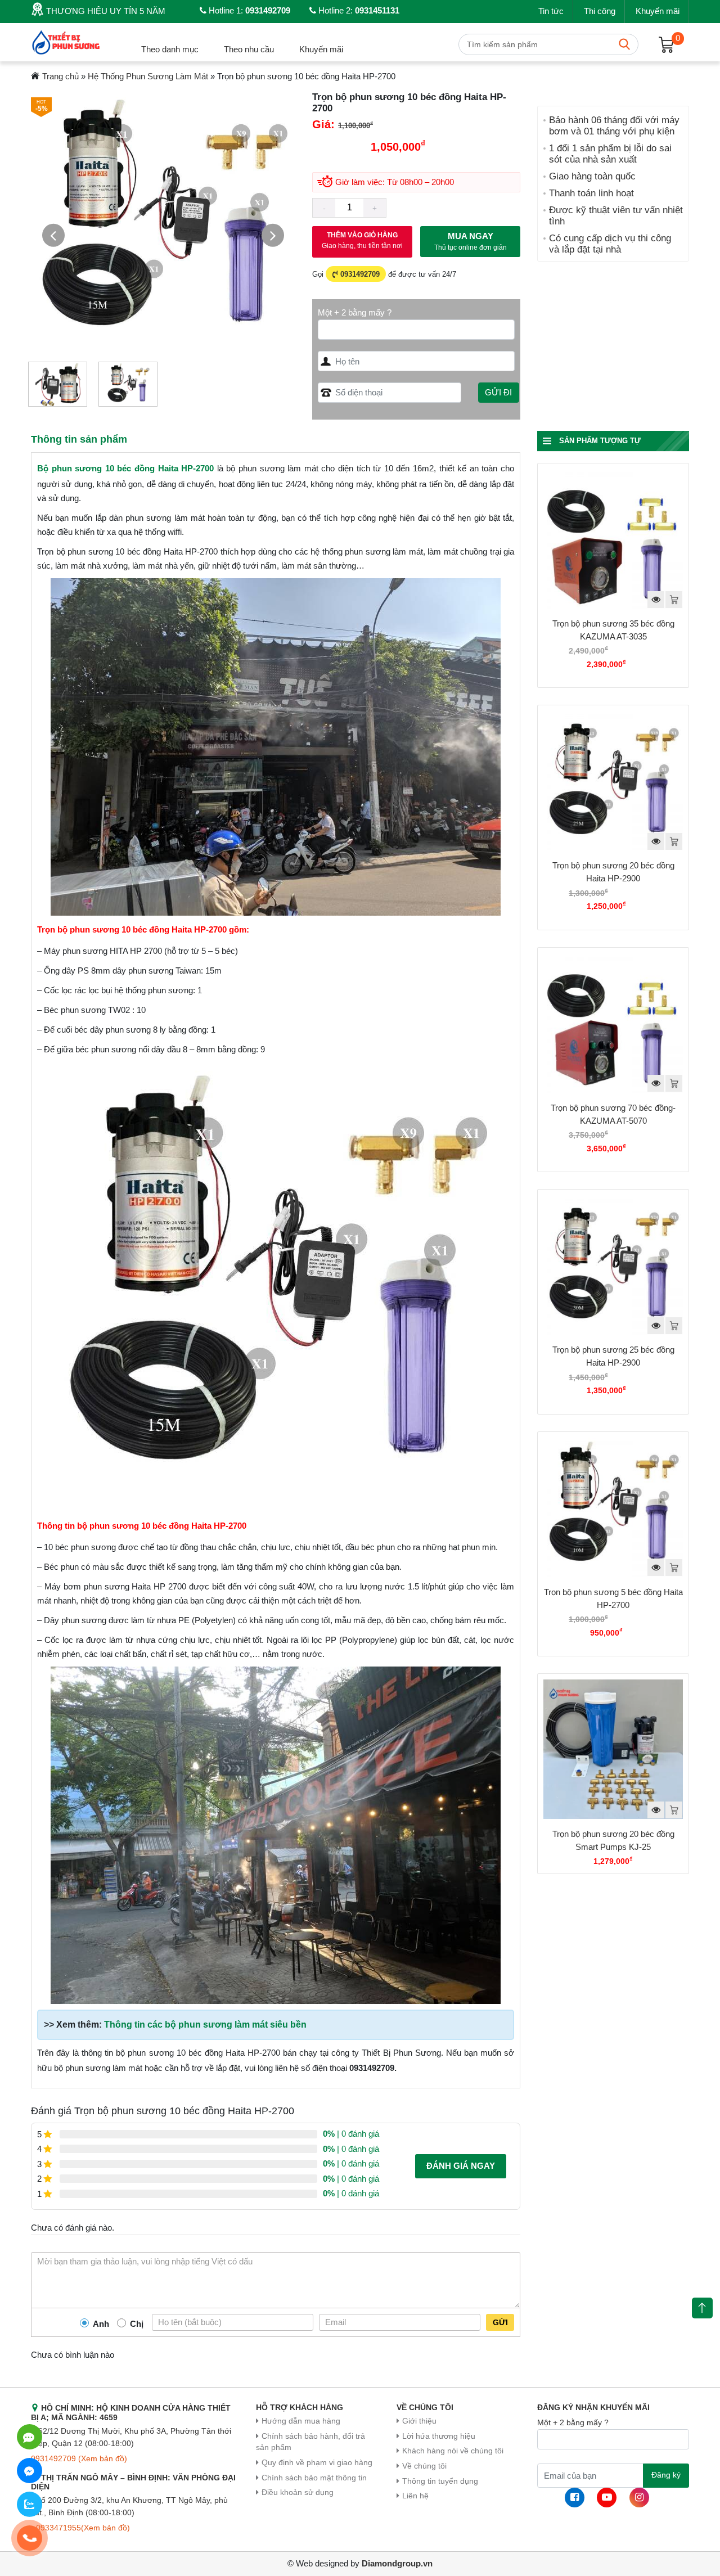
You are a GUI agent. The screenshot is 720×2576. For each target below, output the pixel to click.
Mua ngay (471, 242)
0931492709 (359, 274)
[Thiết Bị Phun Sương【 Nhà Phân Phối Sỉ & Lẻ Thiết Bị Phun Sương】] (67, 41)
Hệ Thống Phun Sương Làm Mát (148, 76)
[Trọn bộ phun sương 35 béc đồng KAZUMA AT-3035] (613, 539)
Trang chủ (60, 76)
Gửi (500, 2322)
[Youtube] (607, 2498)
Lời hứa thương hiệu (439, 2436)
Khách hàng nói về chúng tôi (453, 2451)
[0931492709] (30, 2437)
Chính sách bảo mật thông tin (314, 2478)
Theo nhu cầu (249, 49)
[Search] (624, 44)
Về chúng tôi (424, 2466)
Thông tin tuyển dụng (440, 2481)
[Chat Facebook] (30, 2471)
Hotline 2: (358, 10)
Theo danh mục (170, 49)
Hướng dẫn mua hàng (301, 2421)
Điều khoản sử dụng (298, 2492)
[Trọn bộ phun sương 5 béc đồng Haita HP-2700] (613, 1507)
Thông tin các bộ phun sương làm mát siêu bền (205, 2025)
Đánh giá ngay (461, 2166)
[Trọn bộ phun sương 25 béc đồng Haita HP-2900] (613, 1265)
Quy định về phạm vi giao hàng (317, 2463)
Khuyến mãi (658, 11)
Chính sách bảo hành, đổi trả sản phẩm (310, 2442)
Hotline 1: (248, 10)
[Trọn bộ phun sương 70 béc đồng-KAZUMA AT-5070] (613, 1023)
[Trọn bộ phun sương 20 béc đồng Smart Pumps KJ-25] (613, 1749)
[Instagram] (639, 2498)
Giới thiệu (419, 2421)
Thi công (600, 11)
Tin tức (551, 11)
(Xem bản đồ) (103, 2459)
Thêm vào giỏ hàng (362, 240)
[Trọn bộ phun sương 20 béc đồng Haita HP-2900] (613, 781)
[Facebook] (575, 2498)
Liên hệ (415, 2496)
